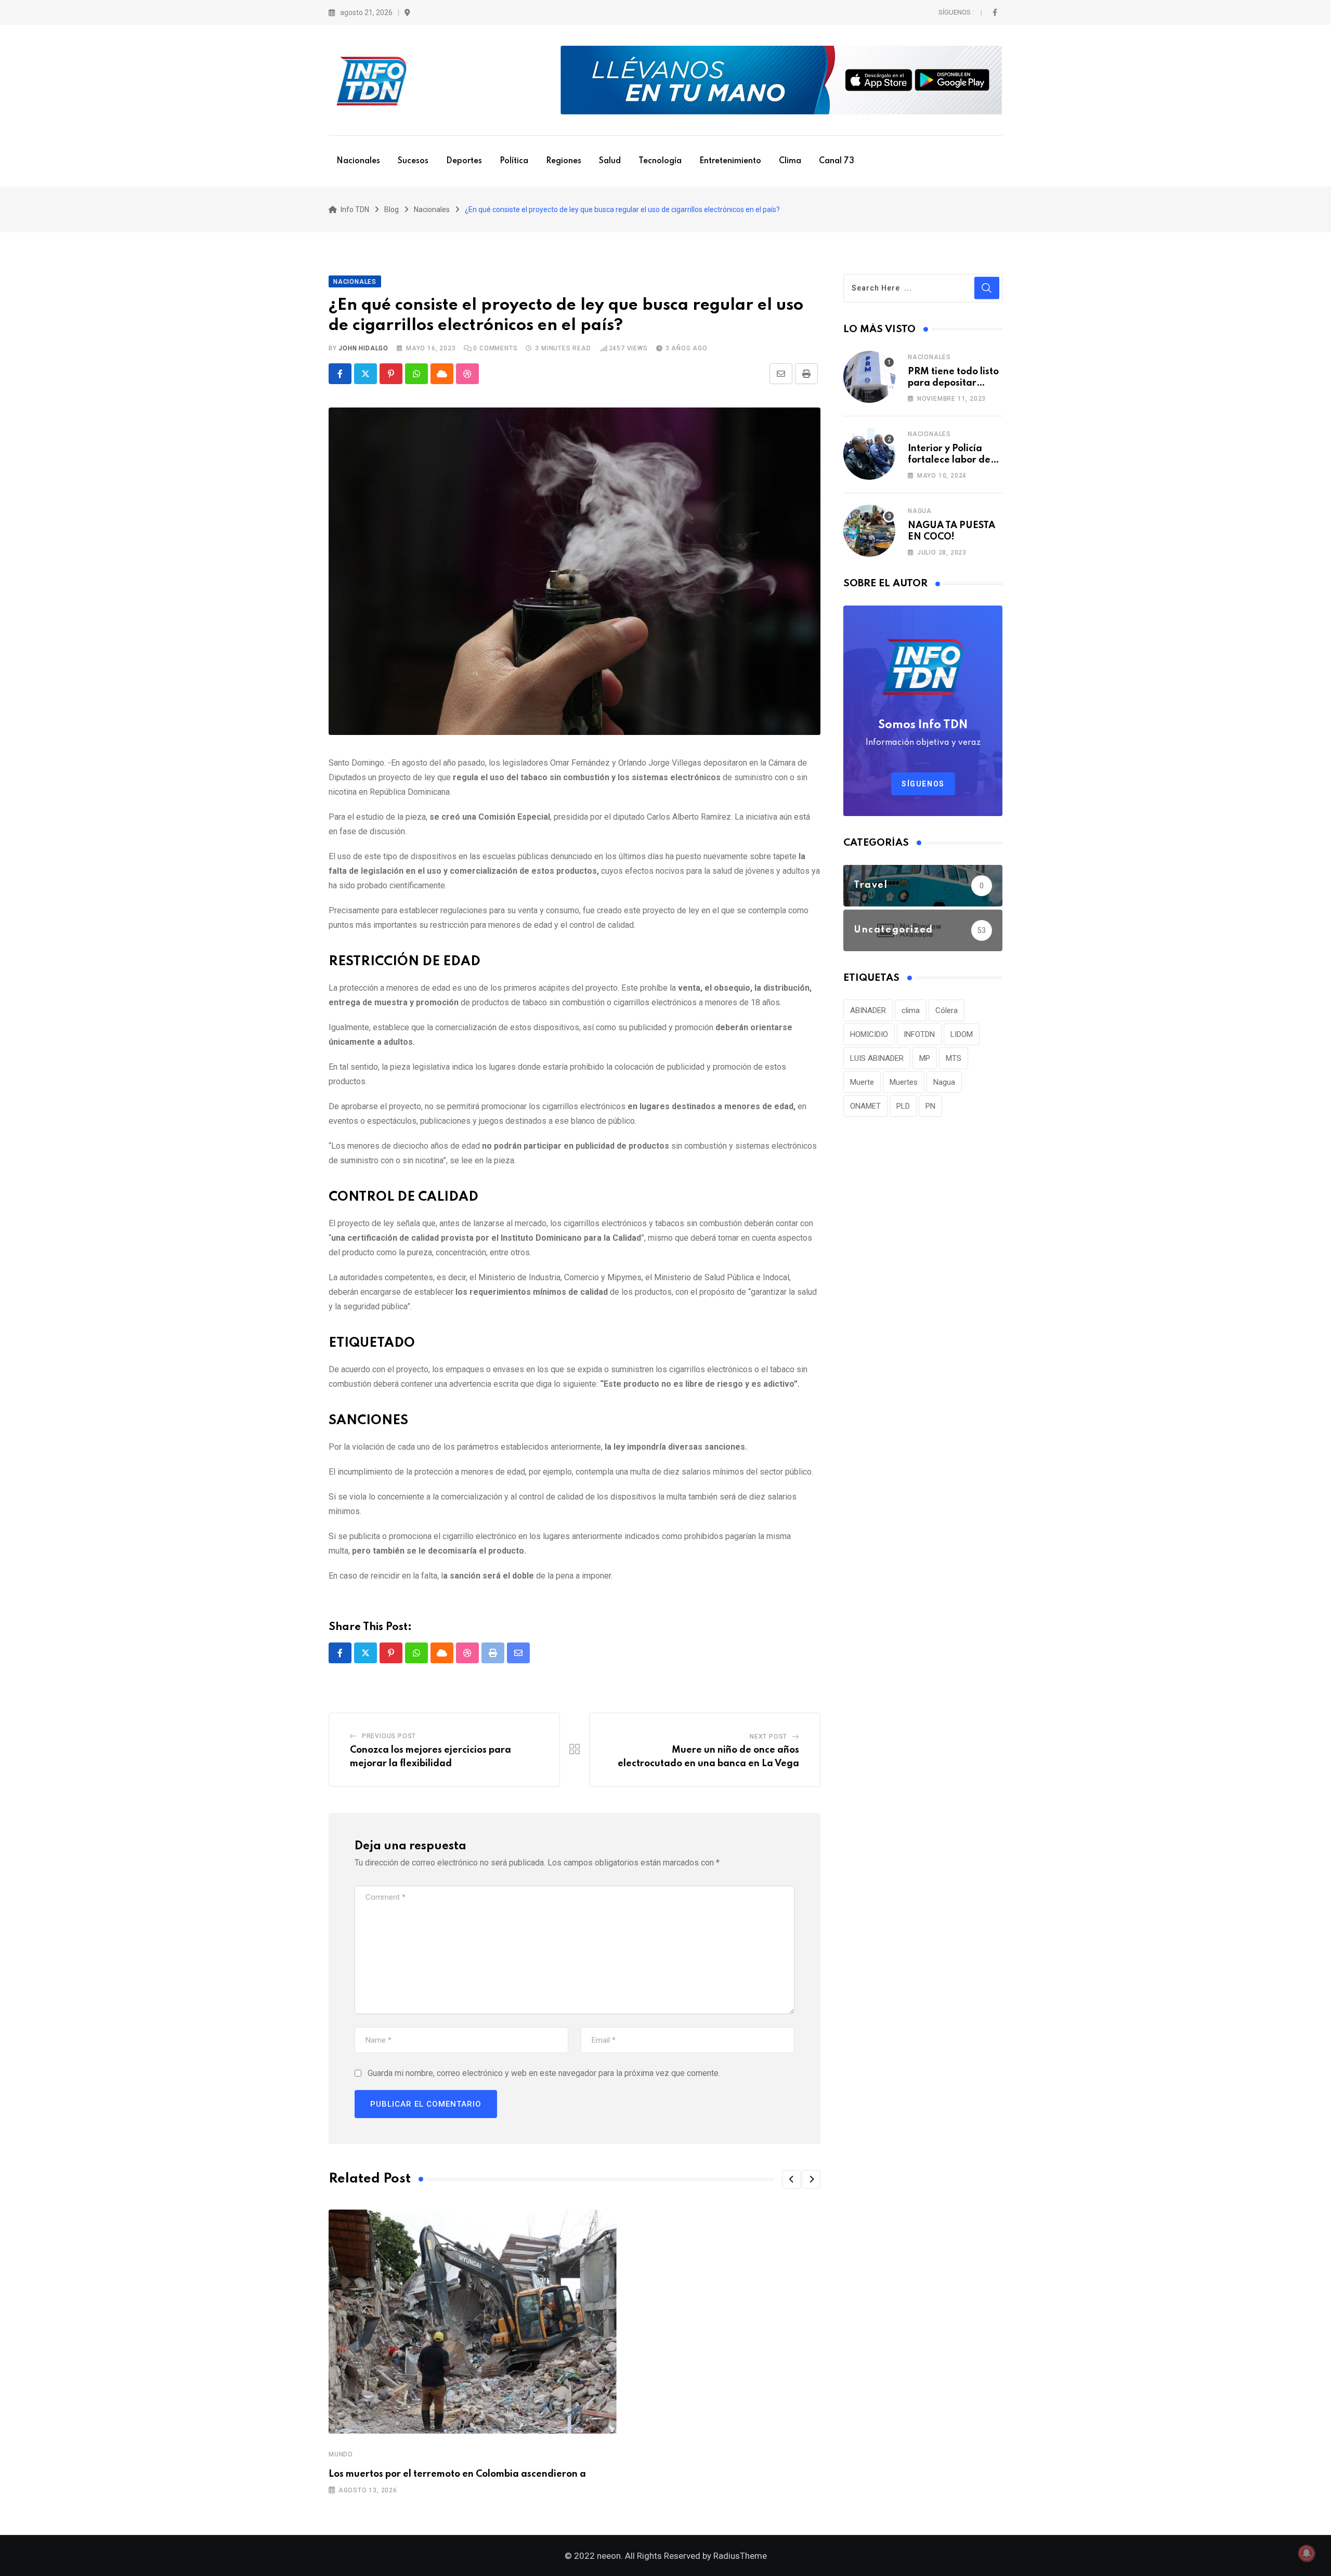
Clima (790, 161)
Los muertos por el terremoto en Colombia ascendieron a (457, 2474)
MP (925, 1058)
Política (514, 161)
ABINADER (868, 1010)
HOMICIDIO (869, 1034)
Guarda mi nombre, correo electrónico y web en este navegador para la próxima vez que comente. (544, 2073)
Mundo (341, 2454)
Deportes (464, 161)
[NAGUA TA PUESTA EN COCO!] (869, 531)
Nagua (920, 511)
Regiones (564, 161)
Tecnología (660, 161)
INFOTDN (919, 1034)
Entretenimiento (730, 161)
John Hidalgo (363, 348)
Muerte (862, 1082)
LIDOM (962, 1034)
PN (930, 1106)
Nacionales (358, 161)
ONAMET (865, 1106)
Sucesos (413, 161)
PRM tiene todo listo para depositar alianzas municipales (955, 383)
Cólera (947, 1010)
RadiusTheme (740, 2556)
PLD (903, 1106)
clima (911, 1010)
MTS (954, 1058)
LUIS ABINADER (877, 1058)
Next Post (768, 1737)
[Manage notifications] (1307, 2553)
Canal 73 (837, 161)
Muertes (904, 1082)
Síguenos (923, 784)
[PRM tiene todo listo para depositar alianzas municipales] (869, 377)
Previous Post (389, 1736)
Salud (610, 161)
